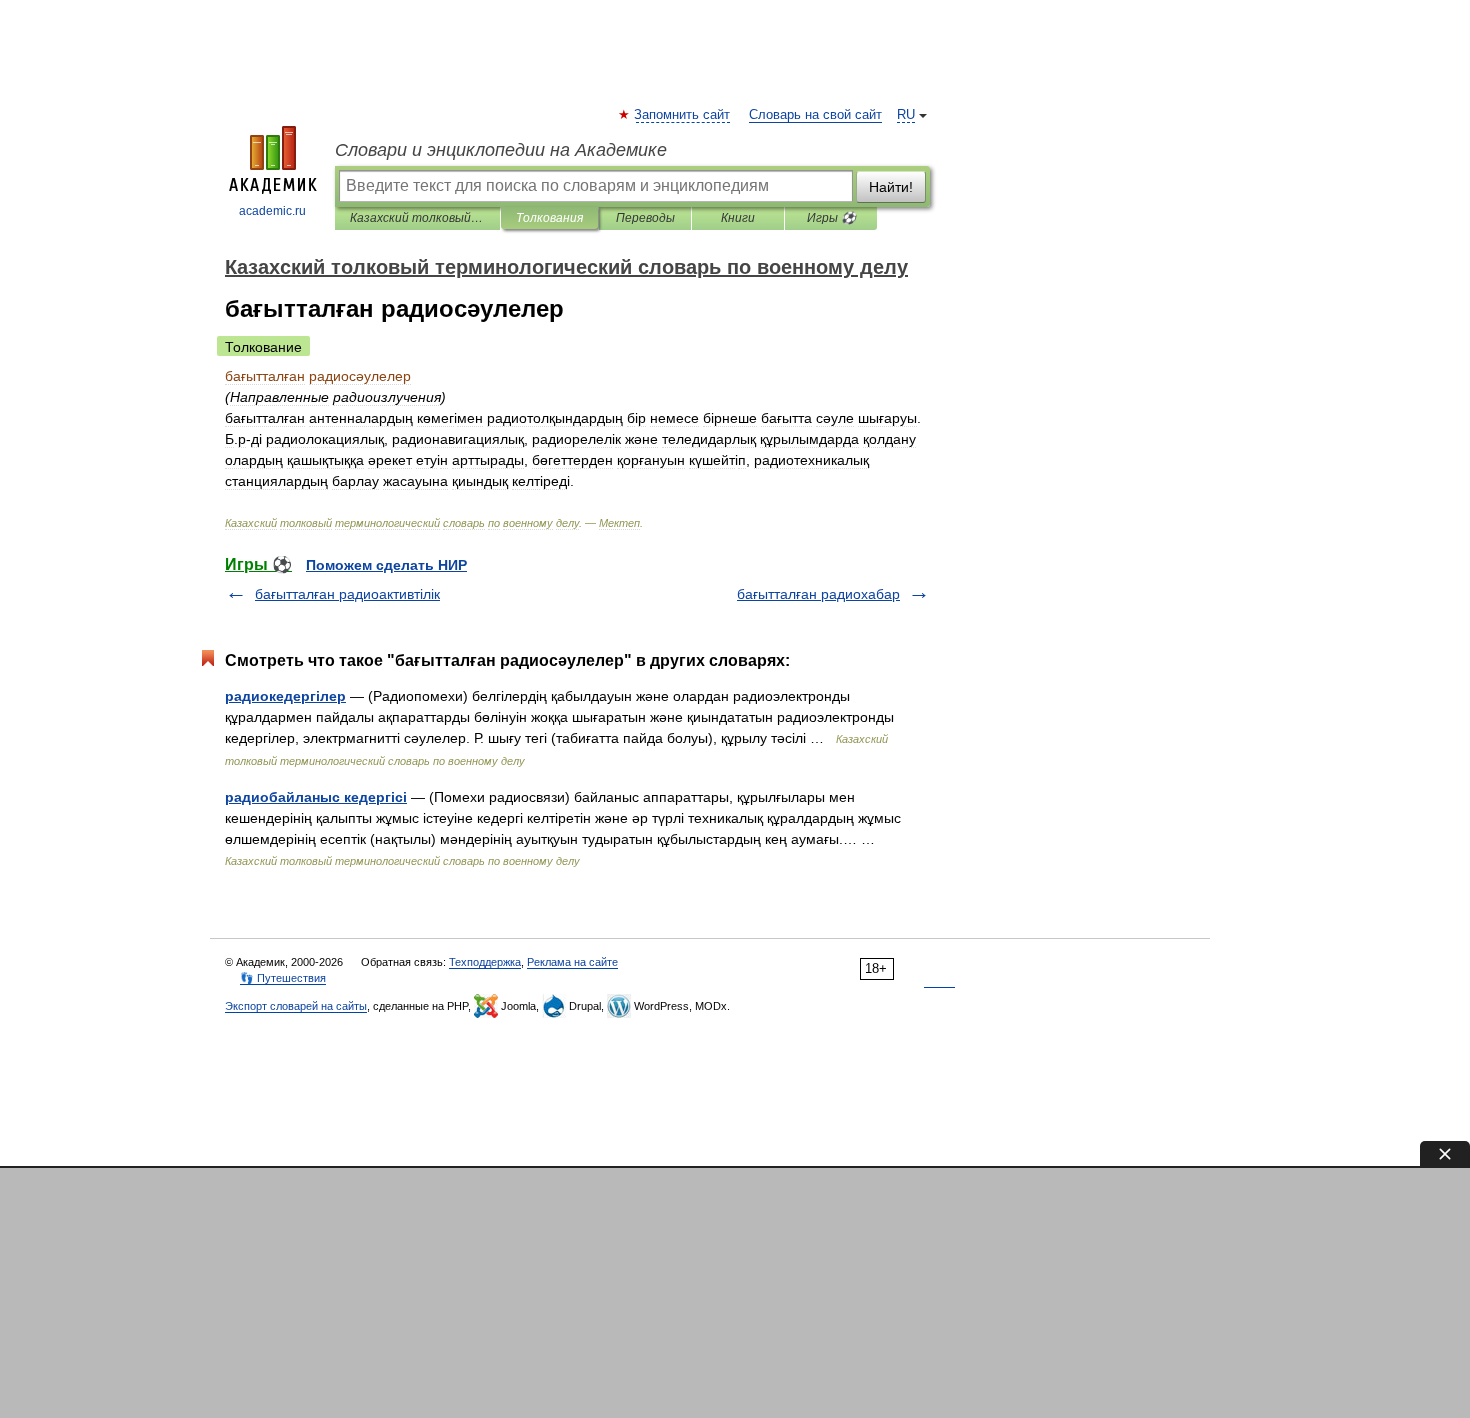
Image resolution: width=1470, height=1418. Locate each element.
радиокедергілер (285, 696)
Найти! (891, 187)
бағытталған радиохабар (818, 594)
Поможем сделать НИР (386, 565)
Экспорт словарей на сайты (296, 1006)
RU (906, 115)
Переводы (645, 218)
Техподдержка (485, 962)
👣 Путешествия (283, 978)
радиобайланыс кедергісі (316, 797)
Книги (738, 218)
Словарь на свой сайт (815, 115)
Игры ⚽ (831, 218)
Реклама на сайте (572, 962)
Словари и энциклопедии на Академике (501, 150)
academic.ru (272, 211)
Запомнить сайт (683, 115)
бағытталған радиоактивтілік (347, 594)
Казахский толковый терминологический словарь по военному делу (417, 218)
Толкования (549, 218)
